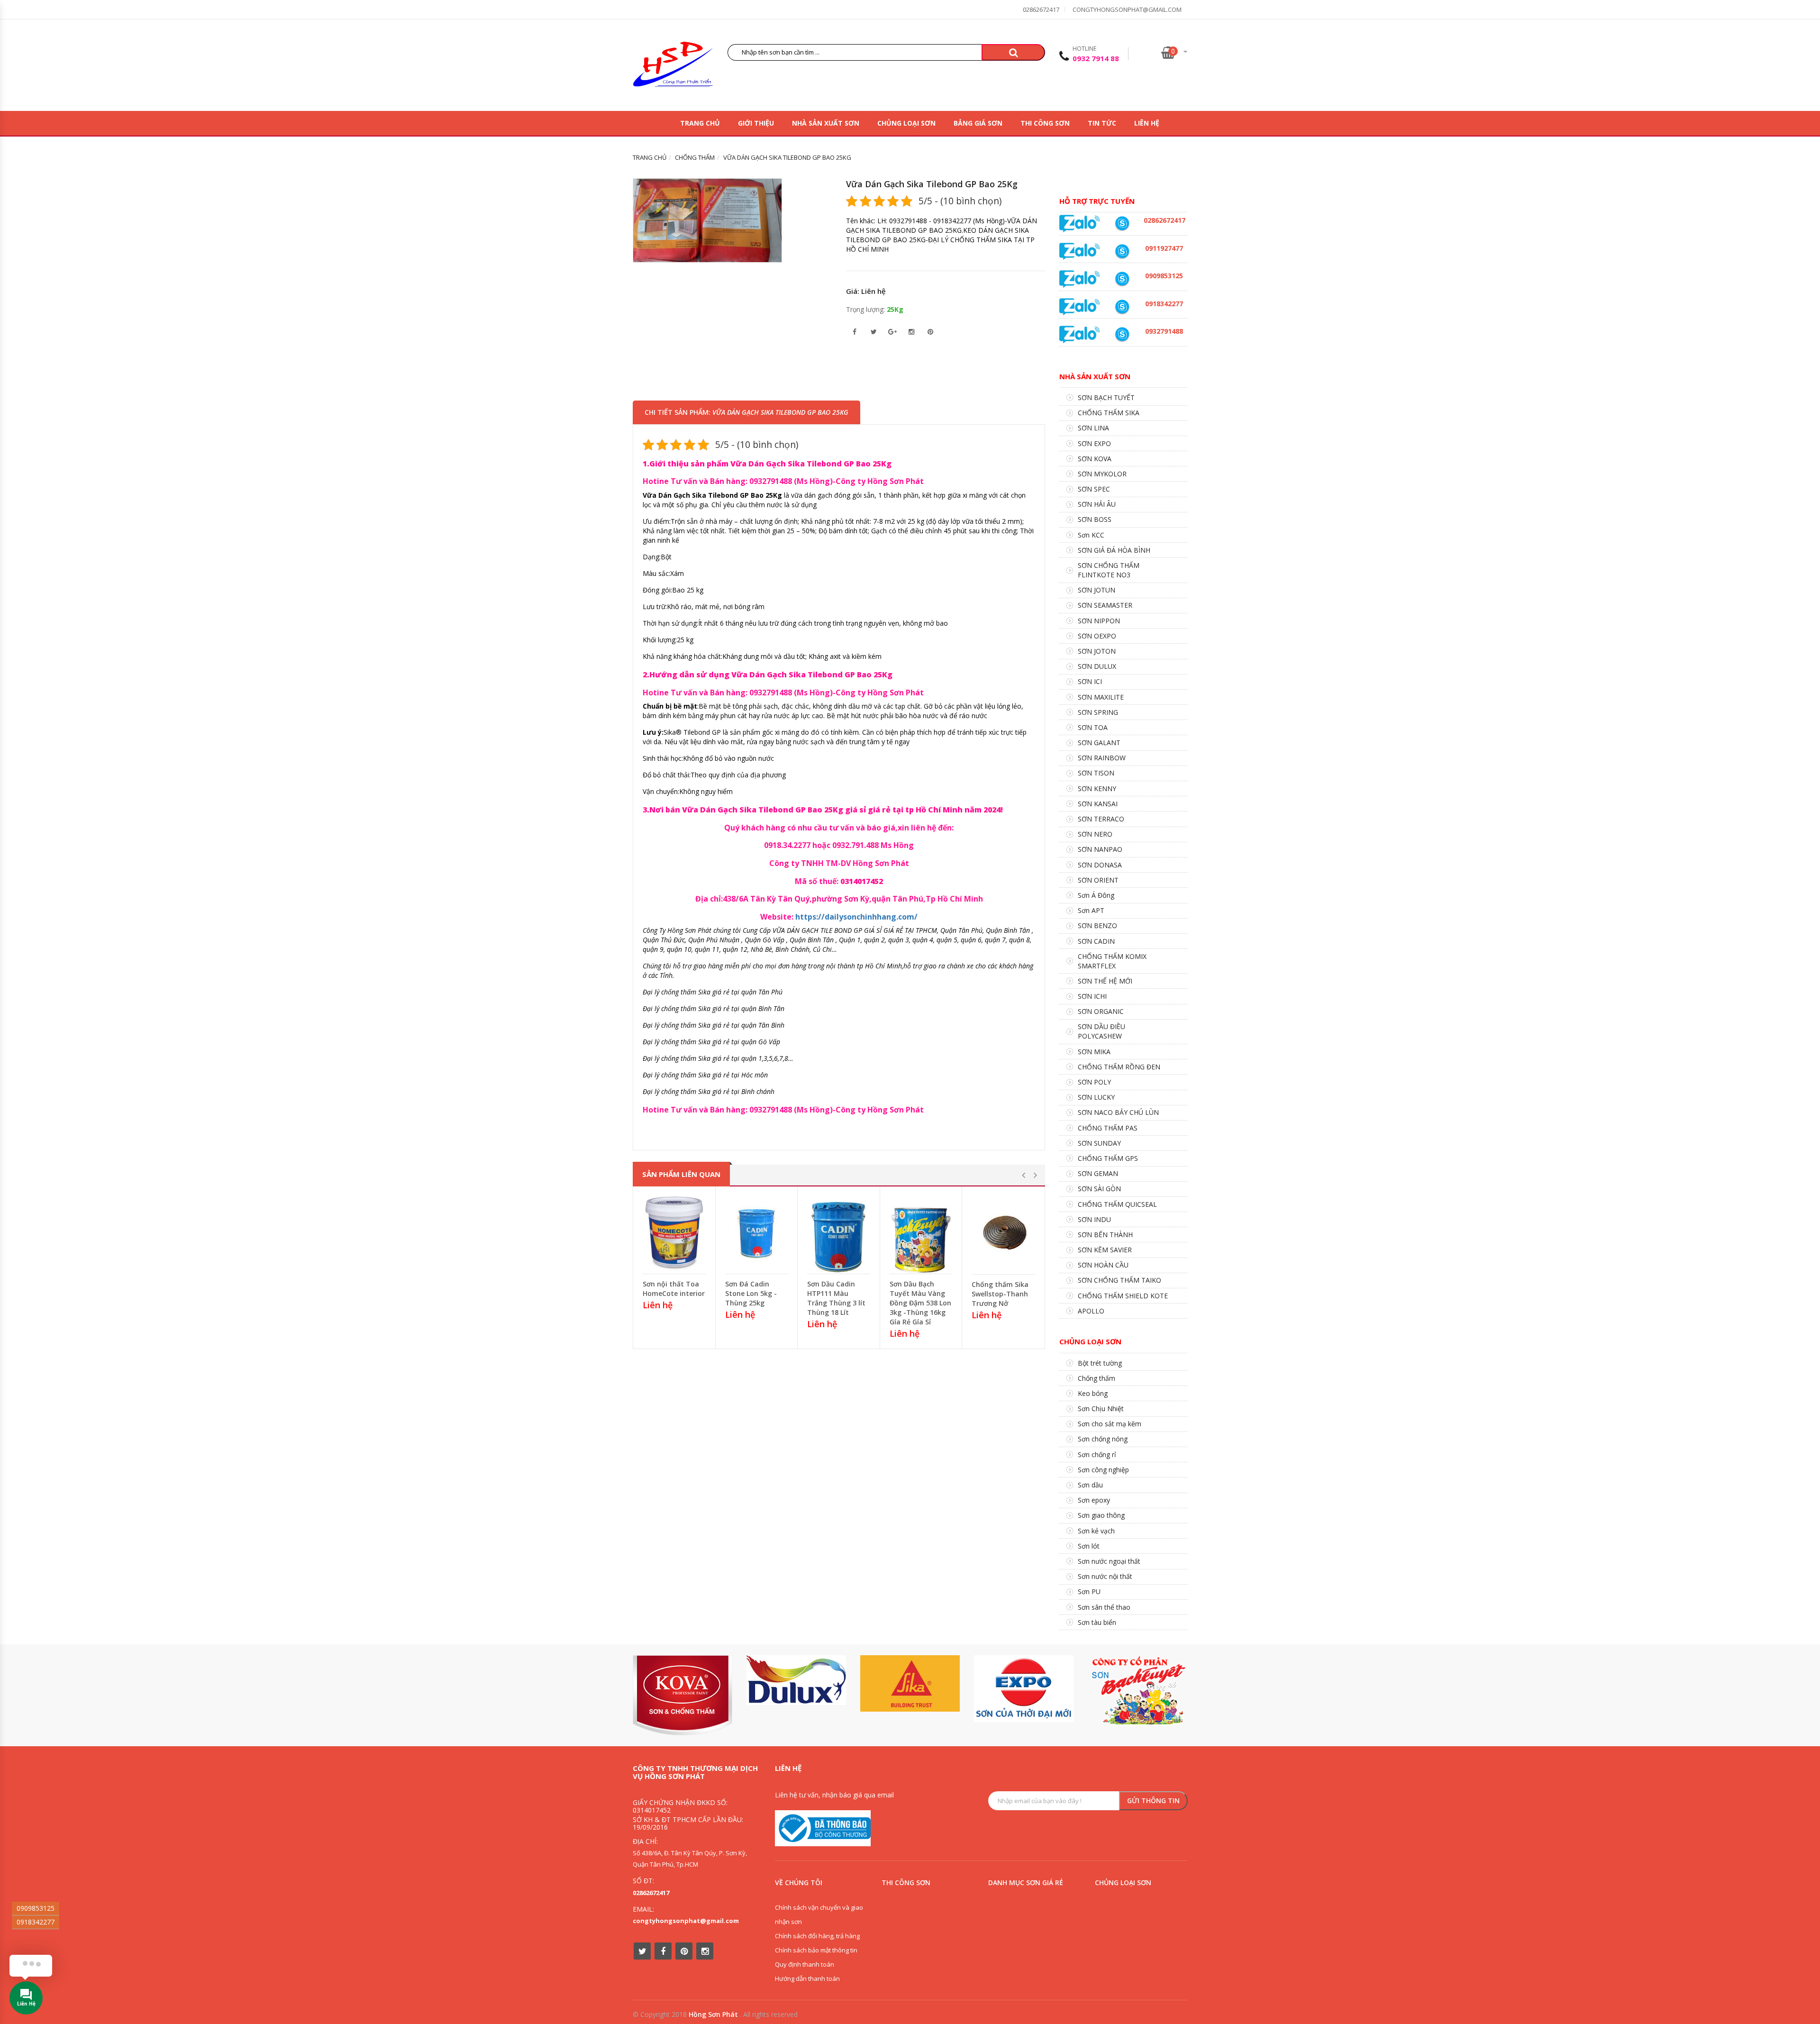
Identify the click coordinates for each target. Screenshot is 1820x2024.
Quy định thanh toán (805, 1964)
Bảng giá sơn (978, 123)
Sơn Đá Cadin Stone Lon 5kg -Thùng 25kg (751, 1293)
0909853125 (36, 1908)
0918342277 (36, 1922)
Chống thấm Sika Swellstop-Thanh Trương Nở (1000, 1294)
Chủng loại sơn (906, 123)
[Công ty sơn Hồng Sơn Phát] (673, 67)
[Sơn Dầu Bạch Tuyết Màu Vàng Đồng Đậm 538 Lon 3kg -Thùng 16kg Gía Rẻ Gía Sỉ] (921, 1232)
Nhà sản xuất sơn (826, 123)
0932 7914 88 (1096, 58)
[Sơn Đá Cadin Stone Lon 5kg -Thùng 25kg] (757, 1232)
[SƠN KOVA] (682, 1695)
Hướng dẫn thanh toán (807, 1978)
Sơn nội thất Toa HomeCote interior (674, 1289)
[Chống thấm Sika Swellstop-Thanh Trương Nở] (1003, 1233)
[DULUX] (796, 1680)
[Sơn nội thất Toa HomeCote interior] (674, 1232)
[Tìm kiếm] (1013, 52)
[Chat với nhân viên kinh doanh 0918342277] (1080, 223)
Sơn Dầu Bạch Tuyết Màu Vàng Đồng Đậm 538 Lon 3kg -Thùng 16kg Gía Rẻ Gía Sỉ (920, 1303)
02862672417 (1041, 9)
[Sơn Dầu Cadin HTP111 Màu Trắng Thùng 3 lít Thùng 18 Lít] (839, 1232)
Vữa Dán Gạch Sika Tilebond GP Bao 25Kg (932, 184)
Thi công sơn (1045, 123)
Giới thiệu (756, 123)
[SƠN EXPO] (1024, 1689)
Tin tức (1102, 123)
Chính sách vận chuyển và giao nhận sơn (819, 1915)
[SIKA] (910, 1683)
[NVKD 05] (1122, 223)
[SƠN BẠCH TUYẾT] (1137, 1691)
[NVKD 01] (1122, 334)
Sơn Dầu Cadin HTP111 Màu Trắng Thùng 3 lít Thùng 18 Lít (836, 1298)
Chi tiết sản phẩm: (746, 412)
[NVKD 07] (1122, 251)
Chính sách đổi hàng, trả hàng (817, 1936)
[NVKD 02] (1122, 307)
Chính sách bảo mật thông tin (816, 1950)
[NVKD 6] (1122, 279)
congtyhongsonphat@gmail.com (1127, 9)
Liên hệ (1147, 123)
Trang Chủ (700, 123)
